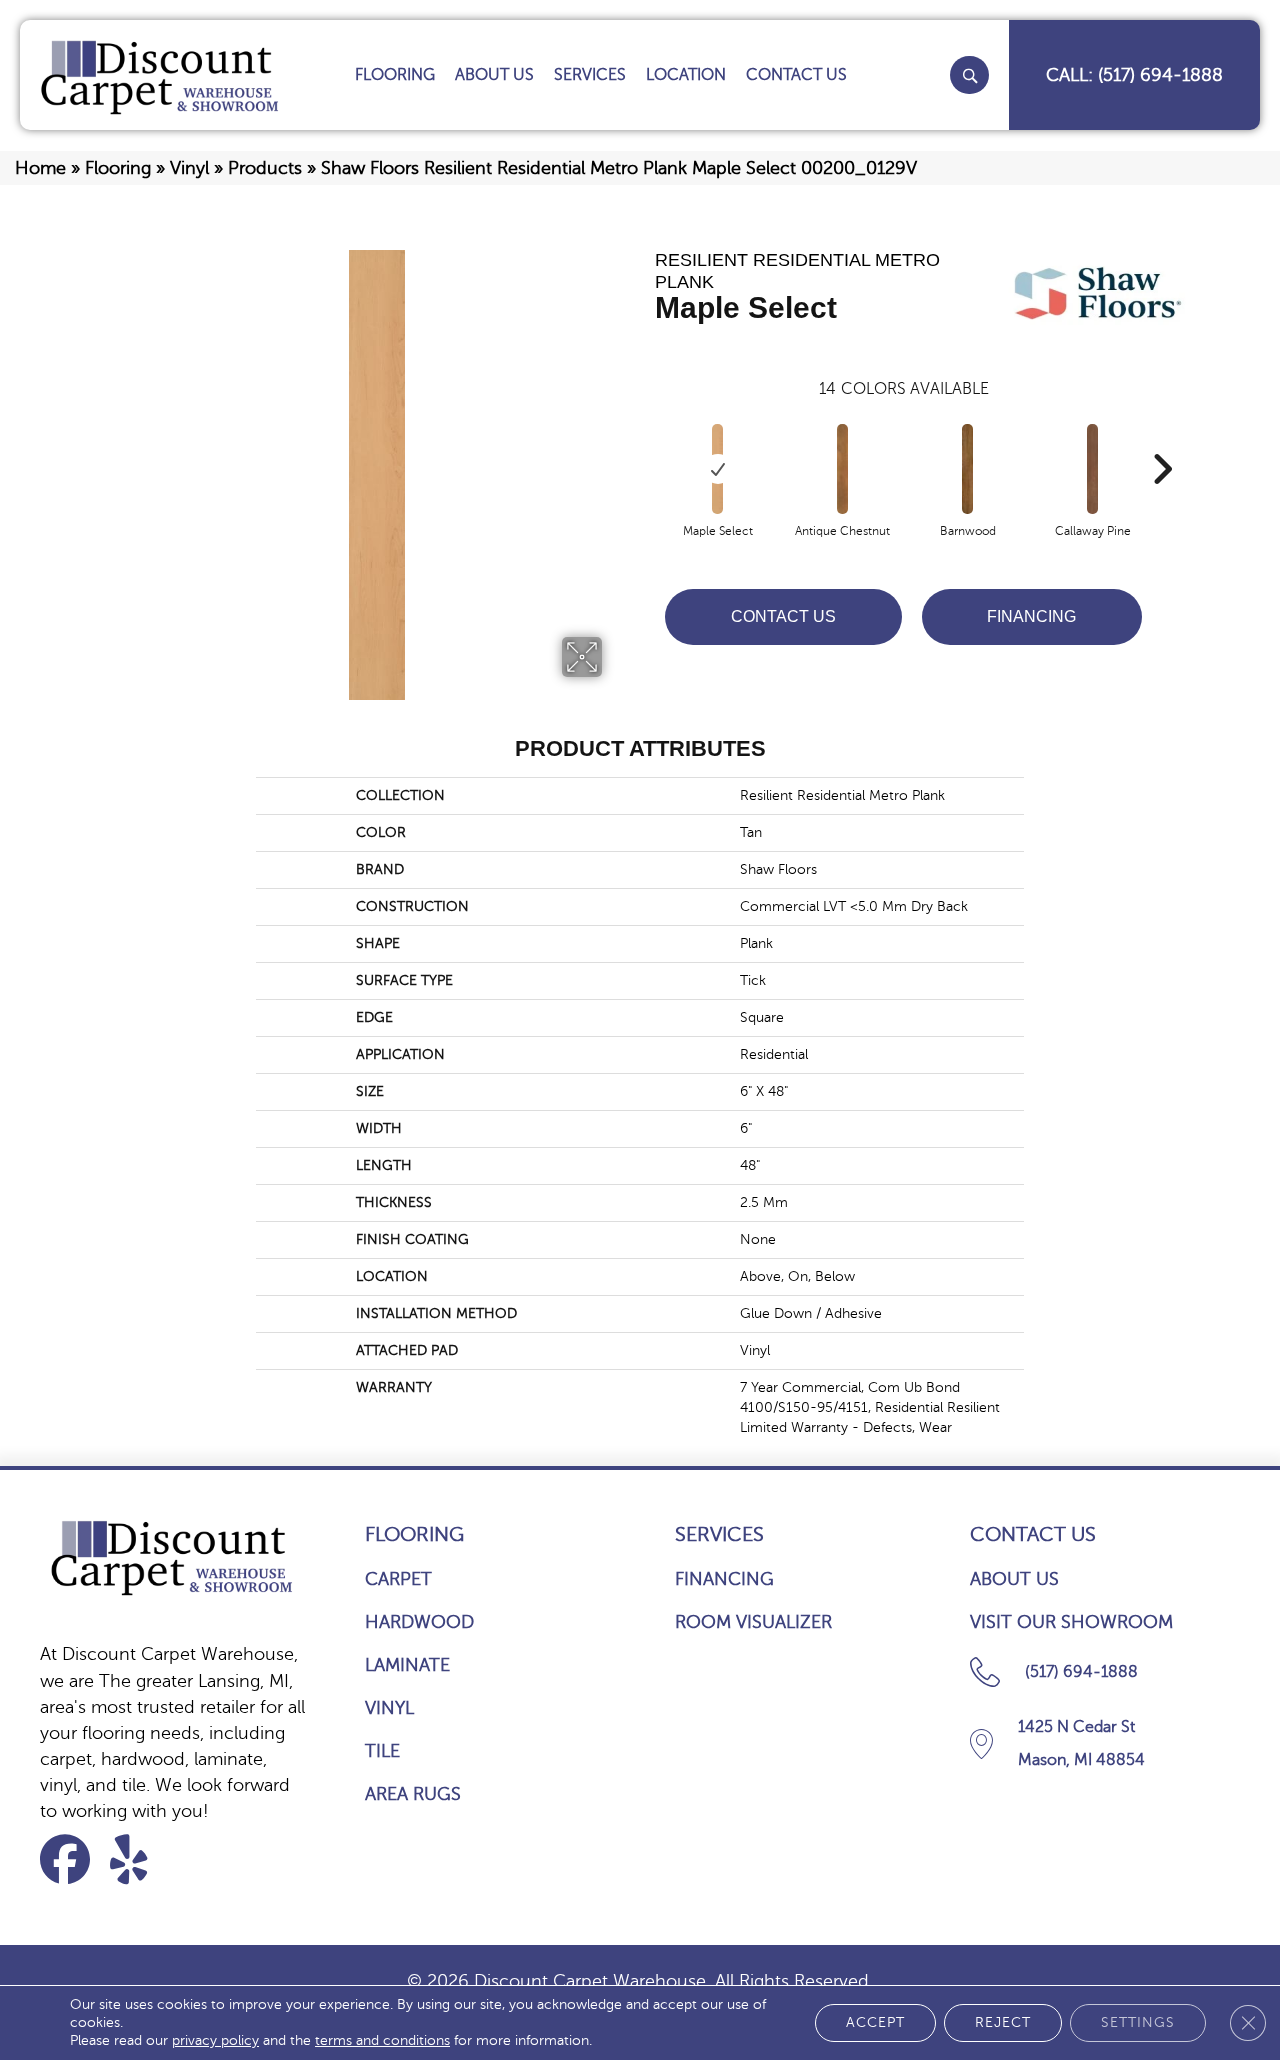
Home (40, 168)
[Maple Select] (718, 469)
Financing (1031, 616)
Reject (1003, 2022)
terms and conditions (382, 2040)
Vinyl (189, 168)
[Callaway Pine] (1093, 469)
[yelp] (141, 1859)
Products (265, 168)
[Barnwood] (968, 469)
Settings (1138, 2022)
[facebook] (71, 1859)
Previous (645, 439)
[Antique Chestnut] (843, 469)
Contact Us (783, 616)
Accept (875, 2022)
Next (1162, 439)
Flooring (118, 168)
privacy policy (215, 2040)
